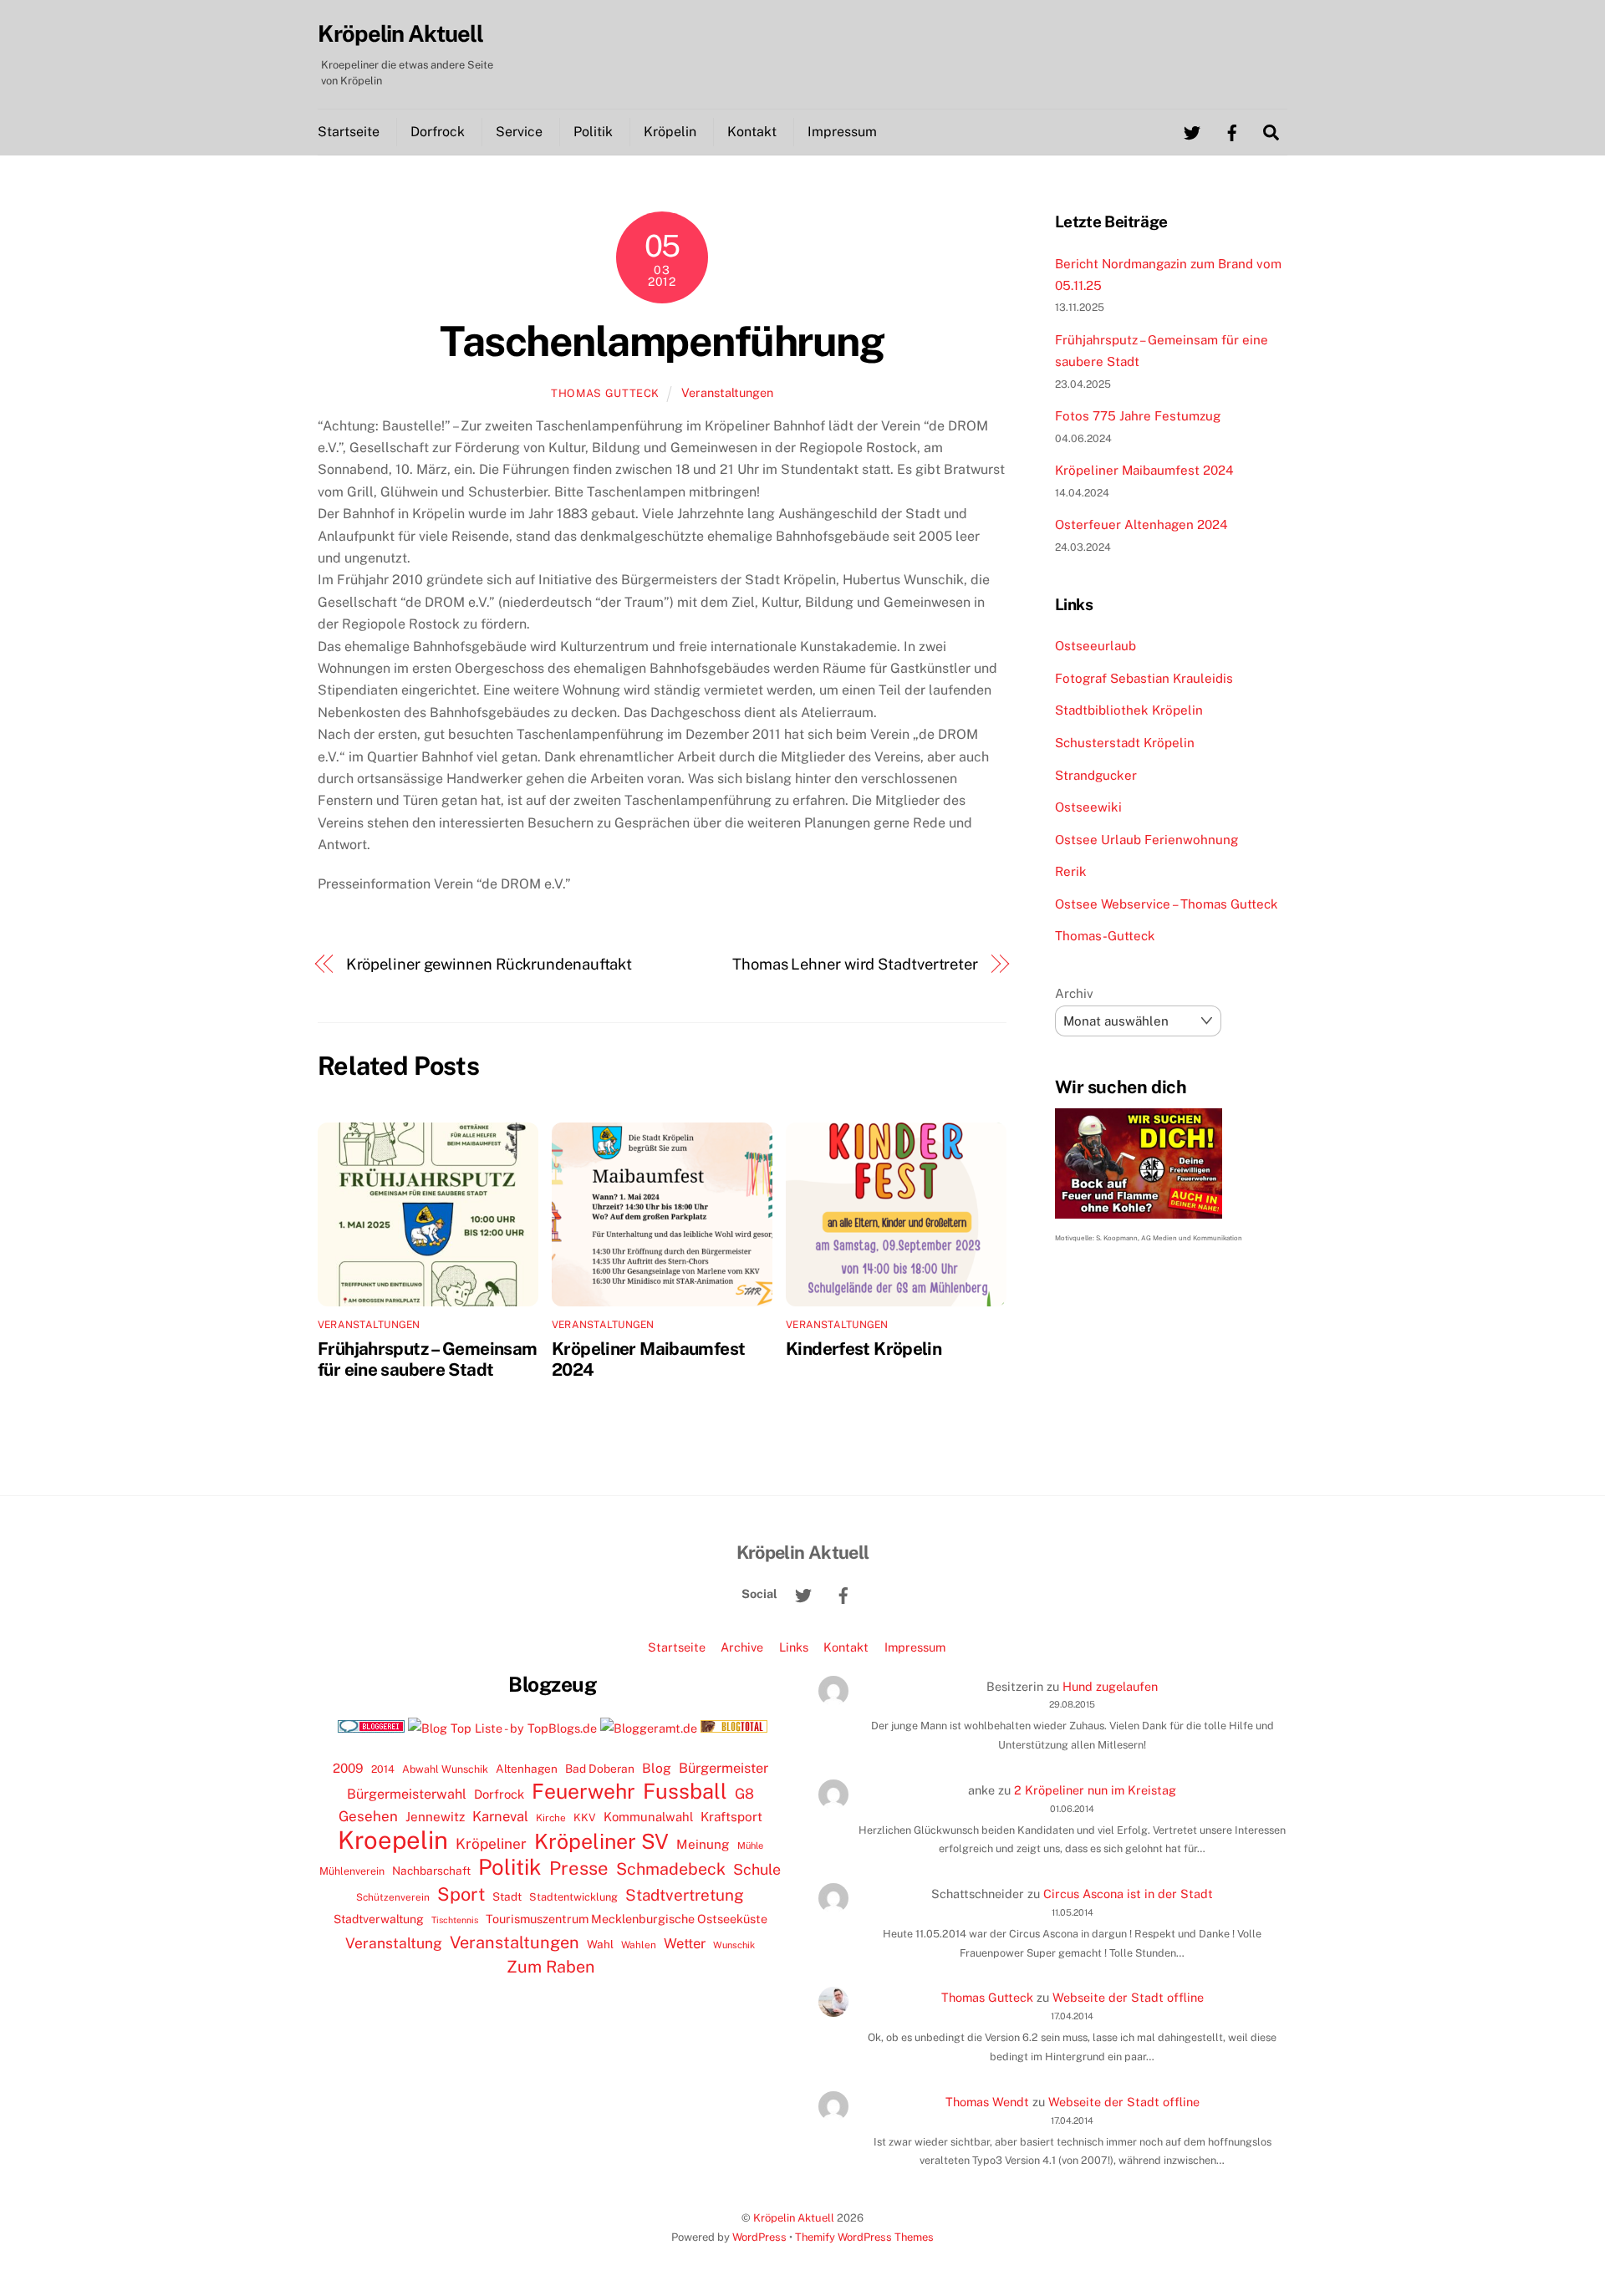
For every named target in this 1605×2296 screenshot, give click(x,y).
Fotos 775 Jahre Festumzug (1138, 416)
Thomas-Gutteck (1105, 936)
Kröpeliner (491, 1844)
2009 (348, 1768)
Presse (579, 1868)
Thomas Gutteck (605, 393)
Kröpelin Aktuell (794, 2218)
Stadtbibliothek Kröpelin (1129, 710)
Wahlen (639, 1945)
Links (794, 1647)
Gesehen (368, 1816)
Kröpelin (670, 132)
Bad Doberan (600, 1769)
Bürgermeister (724, 1768)
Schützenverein (393, 1897)
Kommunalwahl (648, 1817)
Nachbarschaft (431, 1871)
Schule (757, 1869)
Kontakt (752, 132)
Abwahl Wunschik (445, 1769)
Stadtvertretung (685, 1895)
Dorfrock (438, 132)
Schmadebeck (671, 1868)
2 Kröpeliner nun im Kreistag (1095, 1790)
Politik (593, 132)
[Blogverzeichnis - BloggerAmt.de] (649, 1728)
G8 (744, 1794)
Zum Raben (550, 1966)
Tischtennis (455, 1920)
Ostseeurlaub (1095, 646)
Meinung (703, 1844)
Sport (461, 1894)
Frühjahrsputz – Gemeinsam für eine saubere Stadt (427, 1359)
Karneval (500, 1816)
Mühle (750, 1845)
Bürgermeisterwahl (407, 1794)
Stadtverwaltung (379, 1919)
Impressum (842, 132)
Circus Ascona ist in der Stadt (1128, 1894)
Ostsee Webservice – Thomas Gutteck (1167, 904)
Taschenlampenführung (662, 341)
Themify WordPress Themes (864, 2237)
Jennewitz (435, 1817)
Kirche (551, 1818)
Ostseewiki (1088, 807)
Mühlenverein (352, 1871)
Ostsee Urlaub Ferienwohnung (1146, 840)
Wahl (600, 1944)
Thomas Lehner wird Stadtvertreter (855, 964)
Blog (657, 1768)
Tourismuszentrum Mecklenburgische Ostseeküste (627, 1919)
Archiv (1074, 993)
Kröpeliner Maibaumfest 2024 (1144, 470)
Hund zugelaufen (1110, 1686)
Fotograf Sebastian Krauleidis (1144, 678)
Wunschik (734, 1945)
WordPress (759, 2237)
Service (519, 132)
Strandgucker (1096, 775)
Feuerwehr (583, 1791)
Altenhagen (527, 1769)
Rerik (1071, 871)
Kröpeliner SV (601, 1841)
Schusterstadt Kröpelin (1125, 743)
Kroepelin (393, 1840)
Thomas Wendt (987, 2102)
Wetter (685, 1943)
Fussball (685, 1791)
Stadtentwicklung (573, 1897)
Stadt (507, 1896)
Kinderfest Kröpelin (864, 1349)
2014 (383, 1769)
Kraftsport (731, 1817)
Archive (742, 1647)
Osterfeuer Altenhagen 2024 (1141, 524)
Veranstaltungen (727, 392)
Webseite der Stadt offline (1128, 1997)
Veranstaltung (394, 1943)
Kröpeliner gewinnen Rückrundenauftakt (489, 964)
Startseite (349, 132)
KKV (585, 1817)
